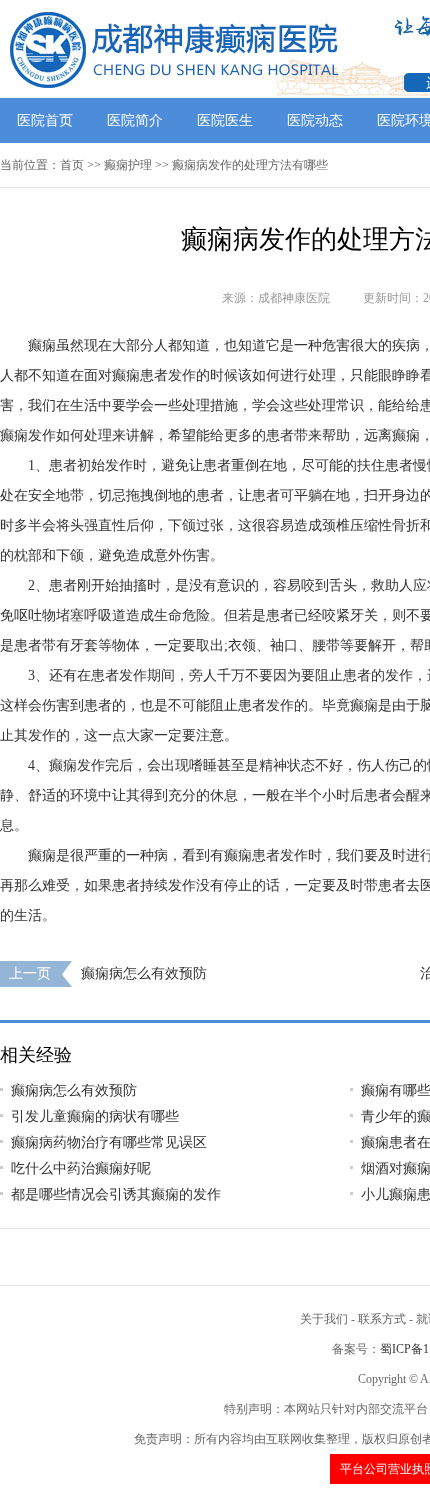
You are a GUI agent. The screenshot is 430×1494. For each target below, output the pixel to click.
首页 (72, 165)
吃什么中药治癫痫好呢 (81, 1168)
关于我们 (324, 1319)
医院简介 (135, 120)
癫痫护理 (128, 165)
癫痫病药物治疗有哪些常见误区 (109, 1142)
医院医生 (225, 120)
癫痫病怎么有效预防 (144, 973)
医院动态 (315, 120)
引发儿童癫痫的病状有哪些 (95, 1116)
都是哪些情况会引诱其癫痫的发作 (116, 1194)
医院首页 (45, 120)
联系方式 (382, 1319)
